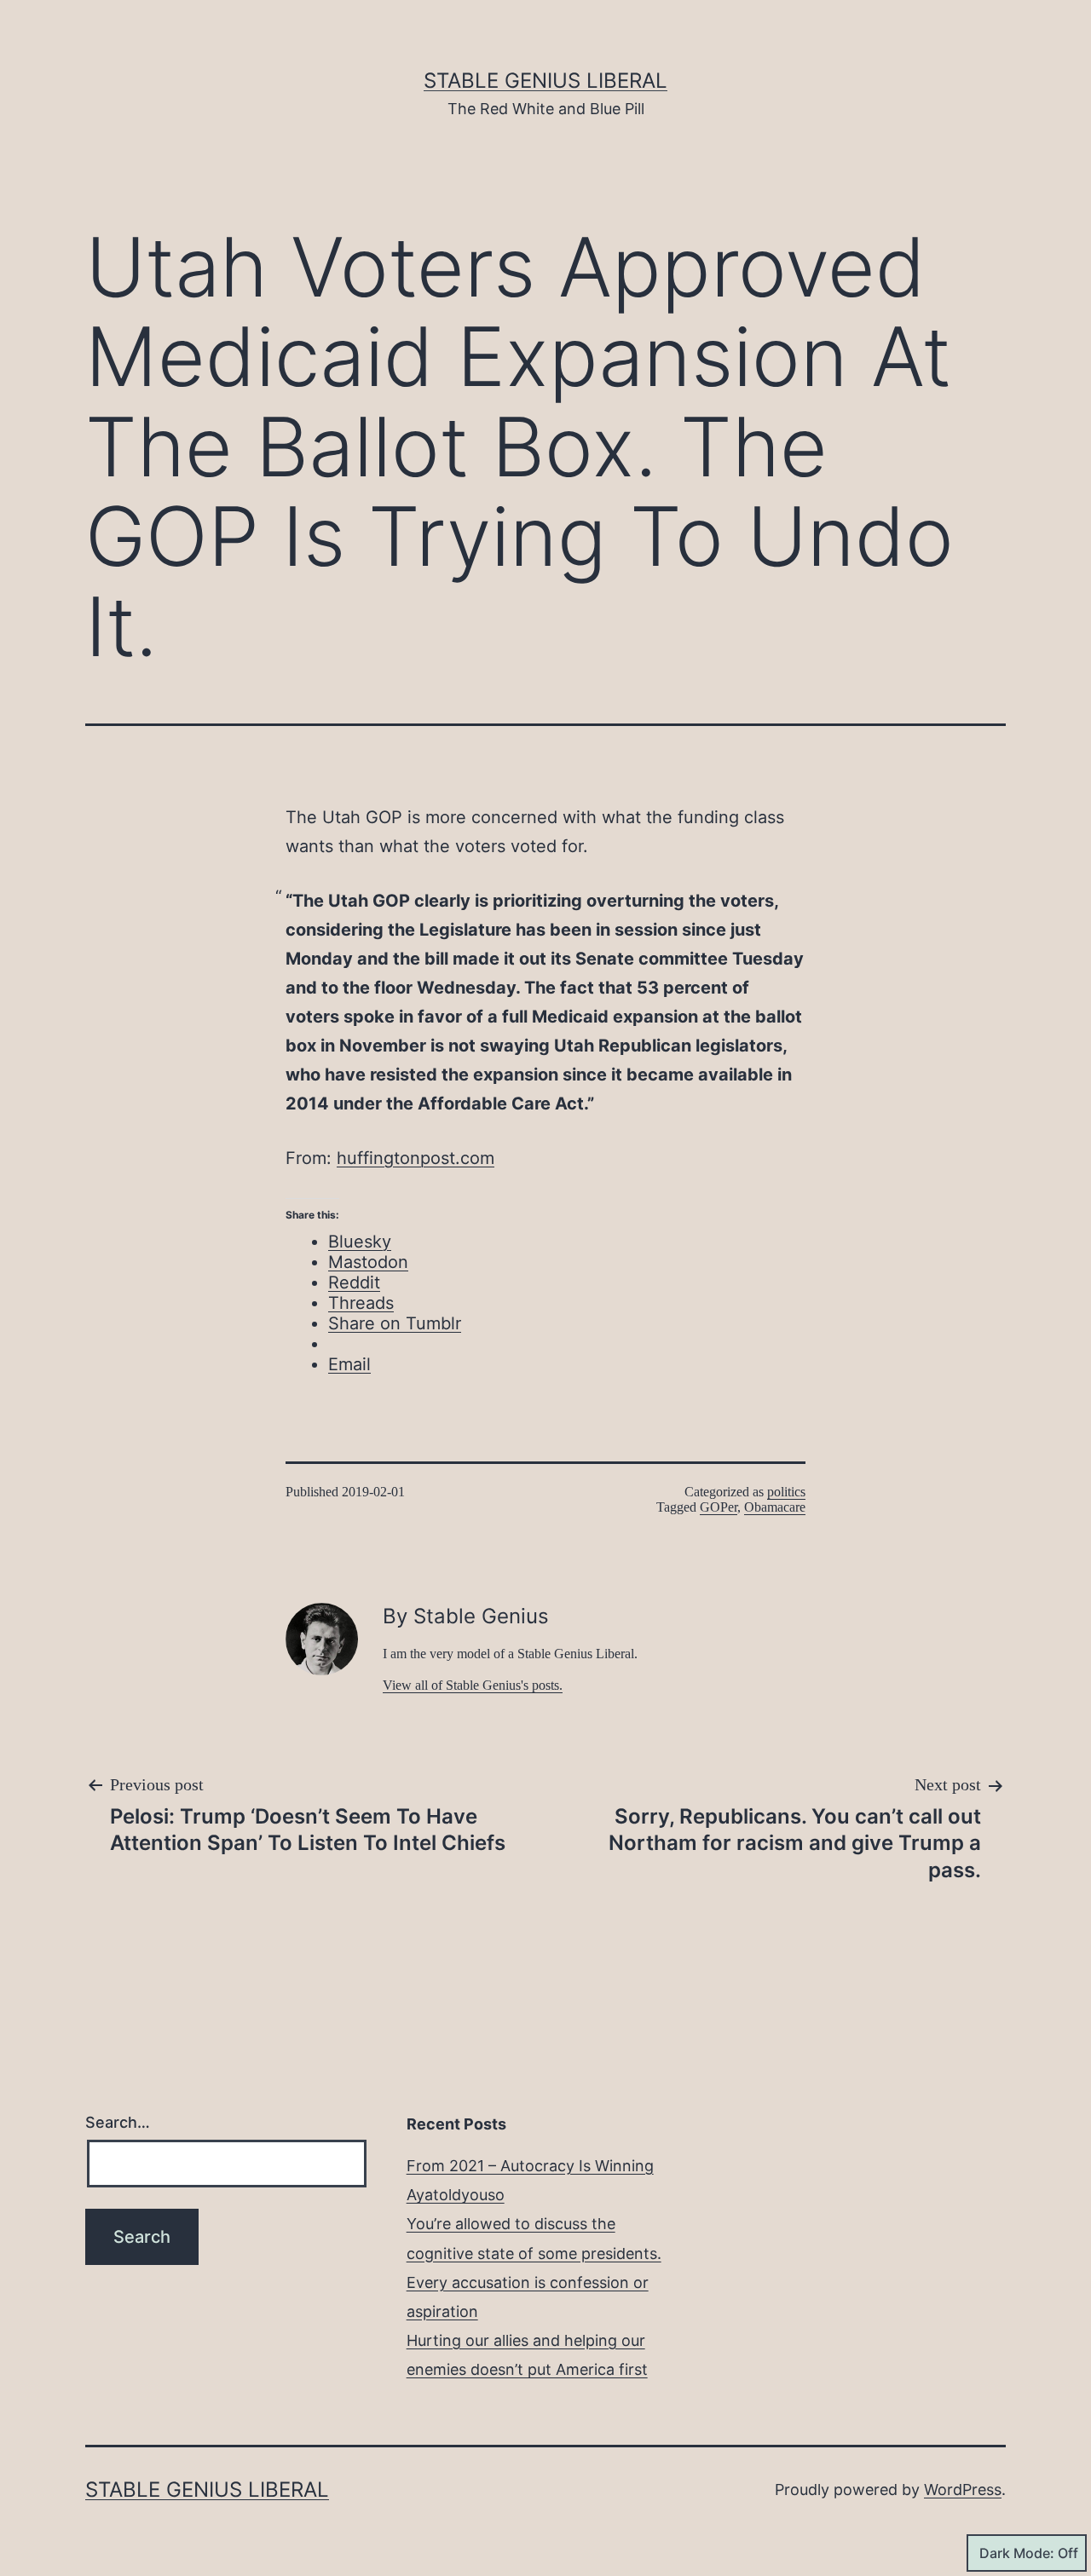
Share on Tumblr (395, 1323)
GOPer (719, 1507)
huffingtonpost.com (416, 1158)
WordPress (963, 2490)
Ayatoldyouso (456, 2195)
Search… (118, 2122)
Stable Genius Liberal (545, 81)
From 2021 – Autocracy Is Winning (530, 2166)
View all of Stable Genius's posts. (473, 1685)
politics (786, 1492)
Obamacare (775, 1507)
